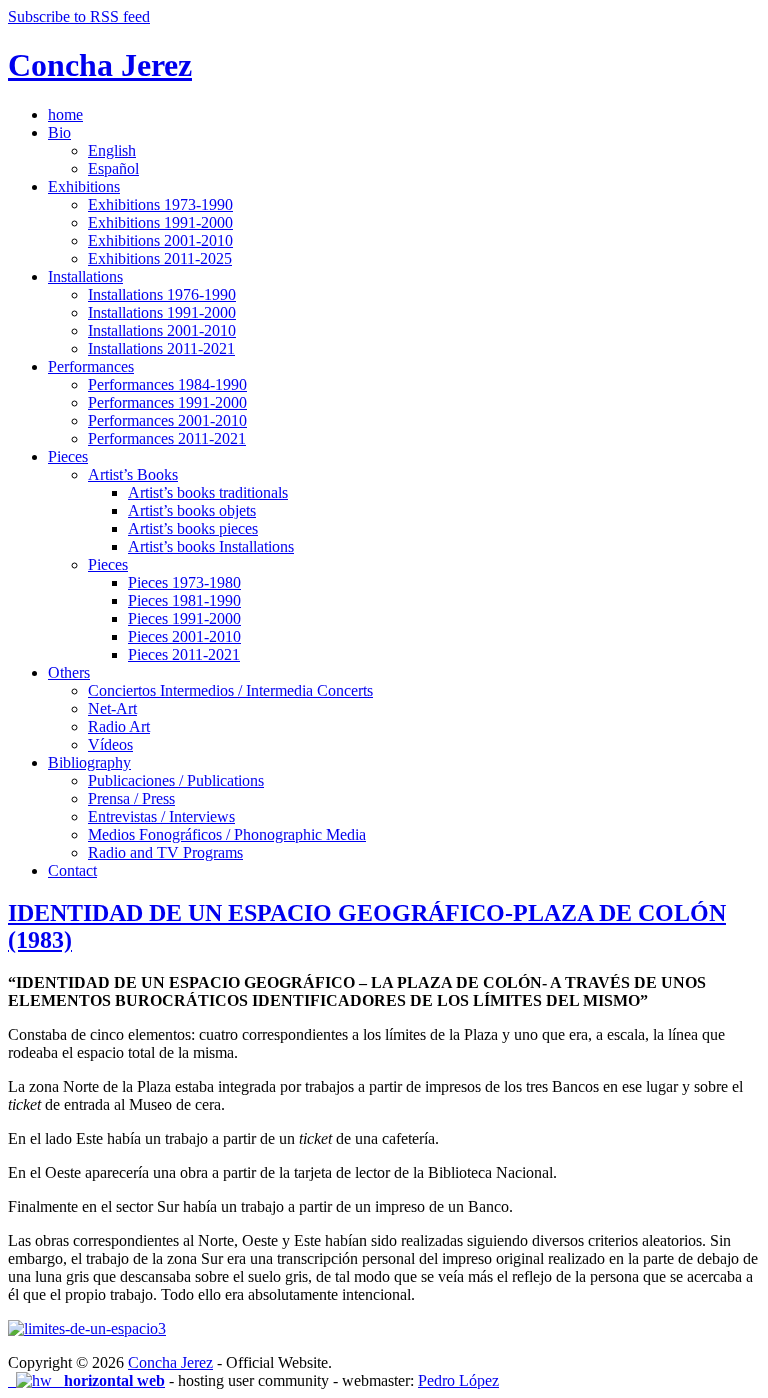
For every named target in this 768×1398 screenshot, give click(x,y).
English (112, 150)
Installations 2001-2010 (162, 330)
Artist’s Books (133, 474)
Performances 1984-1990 (167, 384)
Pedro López (458, 1380)
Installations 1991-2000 (162, 312)
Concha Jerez (100, 65)
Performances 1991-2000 (167, 402)
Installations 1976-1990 (162, 294)
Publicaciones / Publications (176, 780)
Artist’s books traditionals (208, 492)
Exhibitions (84, 186)
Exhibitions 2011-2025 (160, 258)
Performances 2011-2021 (167, 438)
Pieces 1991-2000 (184, 618)
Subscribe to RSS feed (79, 16)
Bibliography (89, 762)
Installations (85, 276)
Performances (91, 366)
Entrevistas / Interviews (161, 816)
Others (69, 672)
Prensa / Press (131, 798)
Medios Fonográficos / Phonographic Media (227, 834)
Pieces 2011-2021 (184, 654)
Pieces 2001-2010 (184, 636)
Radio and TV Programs (165, 852)
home (65, 114)
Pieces (68, 456)
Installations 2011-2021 (161, 348)
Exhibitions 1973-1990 (160, 204)
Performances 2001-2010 (167, 420)
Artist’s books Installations (211, 546)
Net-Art (112, 708)
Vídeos (110, 744)
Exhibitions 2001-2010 (160, 240)
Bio (59, 132)
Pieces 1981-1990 (184, 600)
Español (113, 168)
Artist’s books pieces (193, 528)
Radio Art (119, 726)
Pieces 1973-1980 (184, 582)
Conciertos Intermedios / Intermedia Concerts (230, 690)
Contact (72, 870)
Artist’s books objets (192, 510)
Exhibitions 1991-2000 (160, 222)
